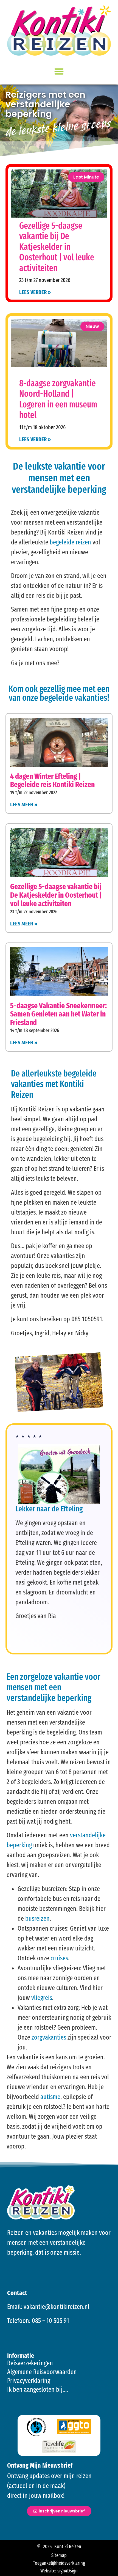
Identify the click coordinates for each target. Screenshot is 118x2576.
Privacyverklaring (29, 2381)
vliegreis (42, 1998)
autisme (50, 2097)
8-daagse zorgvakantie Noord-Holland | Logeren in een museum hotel (58, 399)
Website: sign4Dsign (59, 2571)
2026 (47, 2547)
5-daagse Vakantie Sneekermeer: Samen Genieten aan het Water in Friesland (58, 1014)
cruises (59, 1958)
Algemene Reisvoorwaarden (42, 2372)
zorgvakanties (49, 2037)
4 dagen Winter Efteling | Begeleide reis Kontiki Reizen (52, 780)
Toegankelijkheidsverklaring (59, 2563)
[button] (59, 71)
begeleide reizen (70, 542)
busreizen (37, 1919)
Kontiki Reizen (68, 2547)
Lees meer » (24, 805)
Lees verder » (35, 439)
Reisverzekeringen (30, 2363)
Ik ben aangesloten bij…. (38, 2389)
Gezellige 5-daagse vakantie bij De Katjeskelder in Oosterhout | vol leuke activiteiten (57, 247)
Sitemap (59, 2555)
